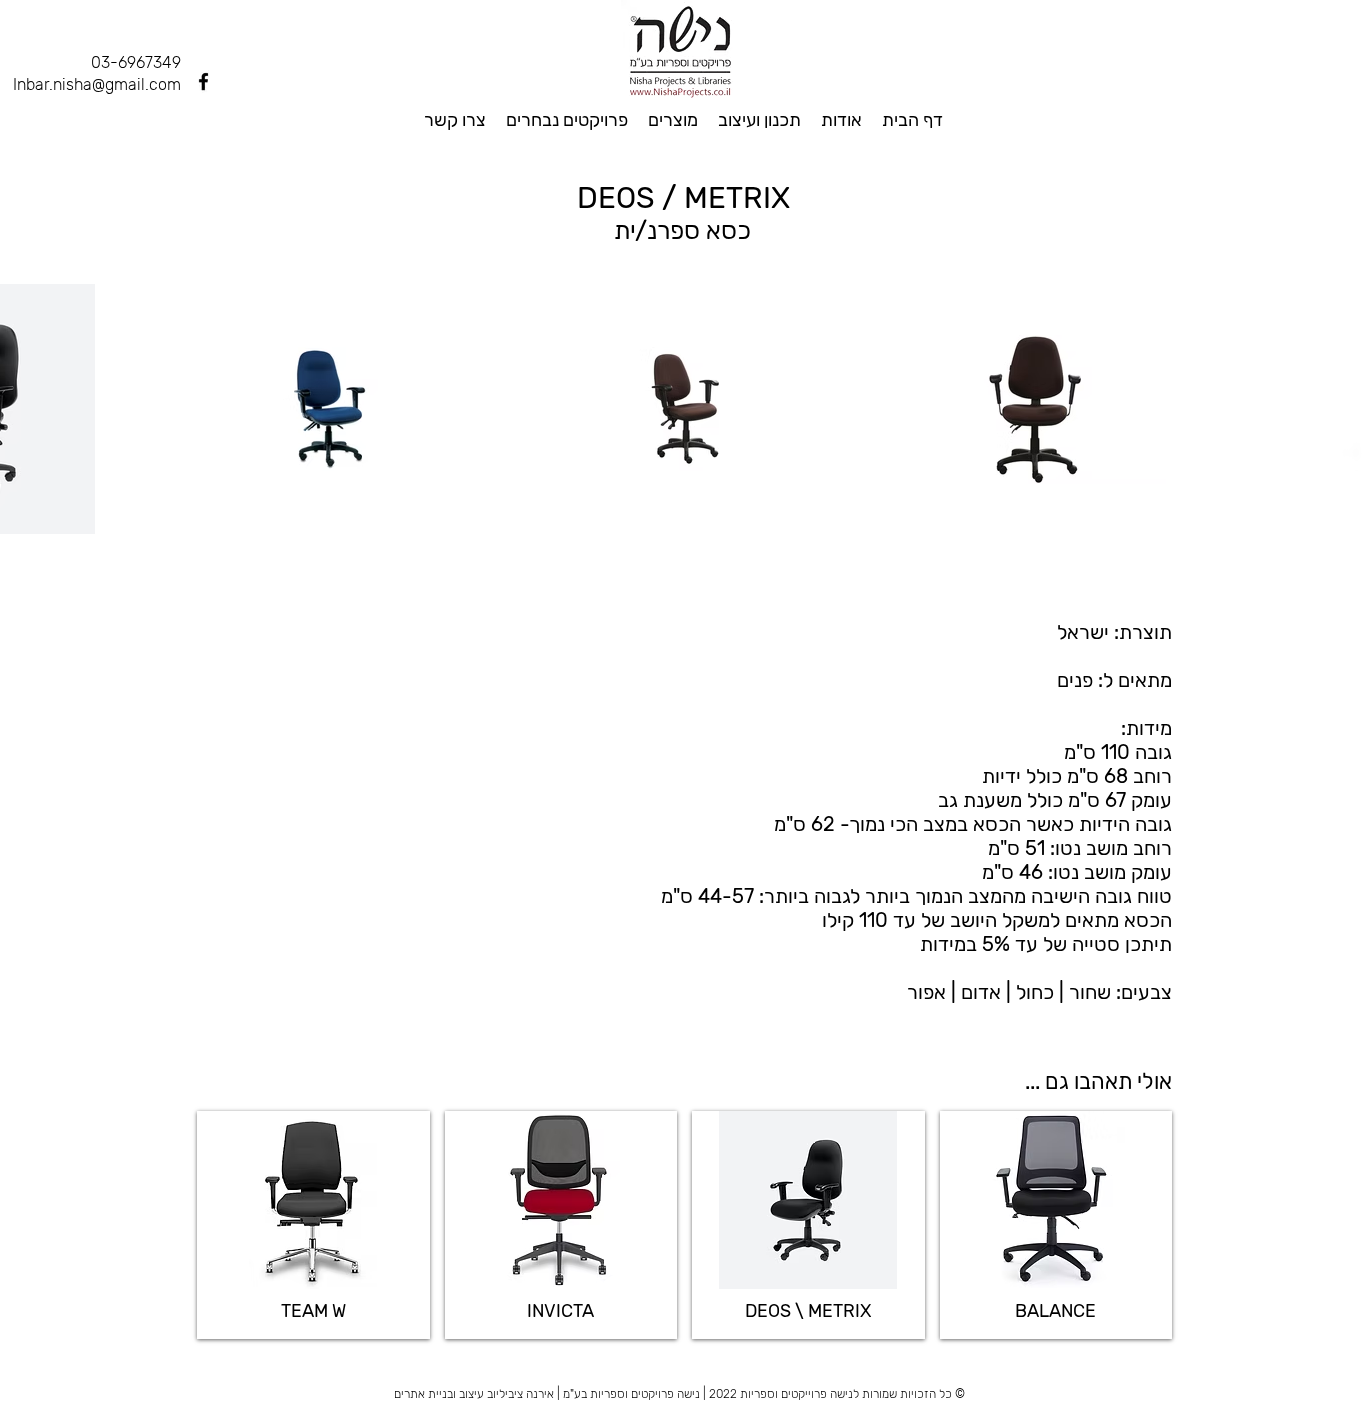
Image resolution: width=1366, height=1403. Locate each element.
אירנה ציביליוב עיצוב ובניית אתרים (474, 1394)
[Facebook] (203, 81)
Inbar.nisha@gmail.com (97, 84)
